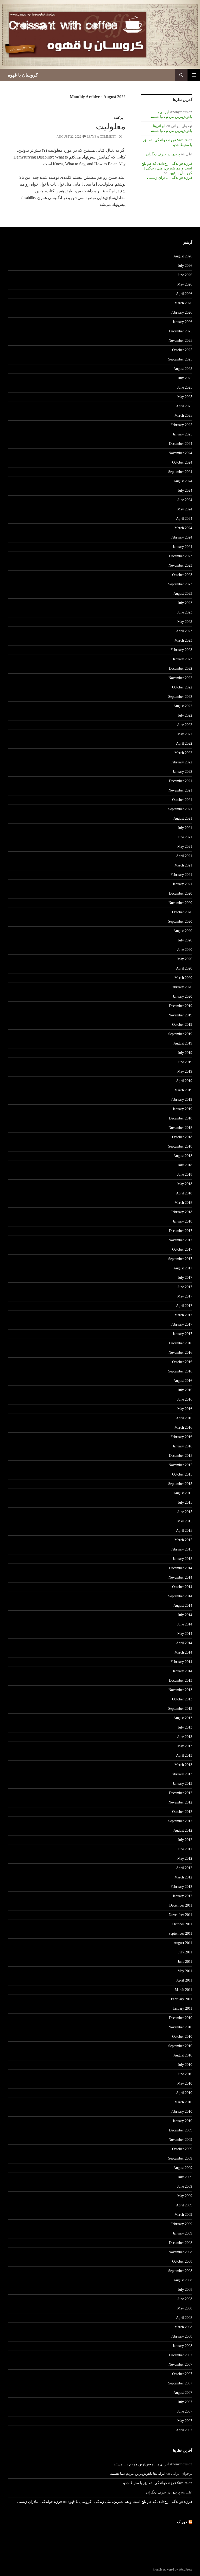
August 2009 (183, 2168)
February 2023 (181, 650)
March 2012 (183, 1877)
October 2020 (182, 912)
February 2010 (181, 2112)
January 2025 (182, 434)
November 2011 (180, 1915)
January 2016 (182, 1446)
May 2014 (185, 1634)
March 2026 (183, 303)
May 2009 (185, 2196)
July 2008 (185, 2290)
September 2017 (180, 1259)
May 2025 (185, 397)
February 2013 (181, 1774)
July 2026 (185, 266)
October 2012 (182, 1812)
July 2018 (185, 1165)
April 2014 (184, 1643)
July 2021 (185, 828)
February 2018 (181, 1212)
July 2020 (185, 940)
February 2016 (181, 1437)
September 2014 (180, 1596)
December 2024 (181, 444)
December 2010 (181, 2018)
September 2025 (180, 359)
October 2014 (182, 1587)
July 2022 (185, 715)
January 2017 (182, 1334)
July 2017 (185, 1278)
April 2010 (184, 2093)
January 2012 (182, 1896)
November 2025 (180, 341)
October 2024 (182, 462)
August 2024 (183, 481)
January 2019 (182, 1109)
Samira (182, 140)
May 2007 (185, 2421)
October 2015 (182, 1474)
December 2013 (181, 1681)
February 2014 (181, 1662)
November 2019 (180, 1015)
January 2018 (182, 1221)
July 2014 (185, 1615)
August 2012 (183, 1830)
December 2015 (181, 1456)
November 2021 (180, 790)
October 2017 (182, 1249)
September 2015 (180, 1484)
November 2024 (180, 453)
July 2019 (185, 1053)
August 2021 (183, 818)
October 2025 (182, 350)
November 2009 (180, 2140)
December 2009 (181, 2130)
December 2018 (181, 1118)
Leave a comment (101, 137)
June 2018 (185, 1175)
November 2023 (180, 565)
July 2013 (185, 1727)
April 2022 (184, 743)
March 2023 (183, 640)
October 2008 (182, 2261)
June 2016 (185, 1399)
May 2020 (185, 959)
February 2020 (181, 987)
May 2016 (185, 1409)
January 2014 (182, 1671)
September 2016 (180, 1371)
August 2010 (183, 2055)
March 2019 (183, 1090)
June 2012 (185, 1849)
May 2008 (185, 2308)
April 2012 (184, 1868)
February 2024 (181, 537)
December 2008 (181, 2243)
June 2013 (185, 1737)
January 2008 (182, 2346)
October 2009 (182, 2149)
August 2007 (183, 2393)
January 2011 (183, 2008)
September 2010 (180, 2046)
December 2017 (181, 1231)
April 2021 (184, 856)
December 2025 (181, 331)
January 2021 (182, 884)
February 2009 (181, 2224)
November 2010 (180, 2027)
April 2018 (184, 1193)
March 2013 (183, 1765)
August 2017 (183, 1268)
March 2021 (183, 865)
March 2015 (183, 1540)
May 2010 (185, 2083)
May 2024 (185, 509)
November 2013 (180, 1690)
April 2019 (184, 1081)
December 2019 (181, 1006)
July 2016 (185, 1390)
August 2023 (183, 594)
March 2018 (183, 1203)
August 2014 (183, 1606)
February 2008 (181, 2336)
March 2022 (183, 753)
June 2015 (185, 1512)
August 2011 (183, 1943)
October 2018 (182, 1137)
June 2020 (185, 950)
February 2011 (182, 1999)
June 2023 (185, 612)
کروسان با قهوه (23, 75)
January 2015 (182, 1559)
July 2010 (185, 2065)
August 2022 (183, 706)
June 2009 (185, 2186)
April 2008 (184, 2318)
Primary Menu (194, 75)
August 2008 (183, 2280)
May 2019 (185, 1071)
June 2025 (185, 387)
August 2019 (183, 1043)
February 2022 (181, 762)
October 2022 (182, 687)
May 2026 (185, 284)
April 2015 (184, 1531)
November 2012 (180, 1802)
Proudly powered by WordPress (172, 2569)
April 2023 (184, 631)
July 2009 (185, 2177)
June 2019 (185, 1062)
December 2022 (181, 669)
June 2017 (185, 1287)
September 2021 (180, 809)
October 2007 (182, 2374)
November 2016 (180, 1353)
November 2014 (180, 1577)
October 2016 (182, 1362)
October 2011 (182, 1924)
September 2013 (180, 1709)
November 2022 (180, 678)
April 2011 (184, 1980)
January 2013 (182, 1784)
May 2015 (185, 1521)
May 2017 (185, 1296)
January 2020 (182, 996)
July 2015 (185, 1502)
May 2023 (185, 622)
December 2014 (181, 1568)
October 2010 (182, 2037)
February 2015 (181, 1549)
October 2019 (182, 1025)
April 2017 (184, 1306)
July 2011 (185, 1952)
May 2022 (185, 734)
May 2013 (185, 1746)
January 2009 (182, 2233)
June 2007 (185, 2411)
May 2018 (185, 1184)
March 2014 (183, 1652)
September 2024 (180, 472)
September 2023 (180, 584)
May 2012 (185, 1859)
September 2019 (180, 1034)
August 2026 (183, 256)
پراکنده (118, 118)
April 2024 (184, 519)
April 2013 (184, 1755)
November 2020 (180, 903)
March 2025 (183, 416)
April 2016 (184, 1418)
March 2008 (183, 2327)
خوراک (182, 2522)
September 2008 (180, 2271)
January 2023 (182, 659)
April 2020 (184, 968)
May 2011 (185, 1971)
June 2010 (185, 2074)
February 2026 (181, 312)
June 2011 (185, 1962)
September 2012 (180, 1821)
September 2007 (180, 2383)
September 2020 (180, 922)
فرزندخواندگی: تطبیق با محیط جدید (149, 2483)
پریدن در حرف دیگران (163, 154)
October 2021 (182, 800)
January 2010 (182, 2121)
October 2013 (182, 1699)
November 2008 (180, 2252)
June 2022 (185, 725)
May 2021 (185, 847)
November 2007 (180, 2365)
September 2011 (180, 1933)
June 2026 (185, 275)
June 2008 (185, 2299)
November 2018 (180, 1128)
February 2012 (181, 1887)
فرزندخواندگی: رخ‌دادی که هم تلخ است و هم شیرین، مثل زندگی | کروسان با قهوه (167, 168)
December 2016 (181, 1343)
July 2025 (185, 378)
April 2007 (184, 2430)
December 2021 (181, 781)
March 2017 (183, 1315)
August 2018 (183, 1156)
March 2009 (183, 2215)
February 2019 (181, 1100)
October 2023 (182, 575)
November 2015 (180, 1465)
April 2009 (184, 2205)
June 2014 (185, 1624)
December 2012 (181, 1793)
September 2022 (180, 697)
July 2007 (185, 2402)
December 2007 (181, 2355)
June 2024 (185, 500)
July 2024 (185, 490)
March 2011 (183, 1990)
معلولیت (111, 126)
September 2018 (180, 1146)
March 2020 (183, 978)
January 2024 (182, 547)
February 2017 (181, 1324)
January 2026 (182, 322)
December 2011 (181, 1905)
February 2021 (181, 875)
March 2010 (183, 2102)
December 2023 (181, 556)
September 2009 (180, 2158)
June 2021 (185, 837)
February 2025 (181, 425)
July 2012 (185, 1840)
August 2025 (183, 369)
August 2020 (183, 931)
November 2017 (180, 1240)
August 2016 (183, 1381)
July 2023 (185, 603)
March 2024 (183, 528)
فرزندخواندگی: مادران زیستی (170, 178)
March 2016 (183, 1428)
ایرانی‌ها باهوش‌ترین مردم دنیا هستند (141, 2464)
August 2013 (183, 1718)
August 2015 (183, 1493)
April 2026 (184, 294)
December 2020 (181, 893)
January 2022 (182, 772)
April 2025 (184, 406)
